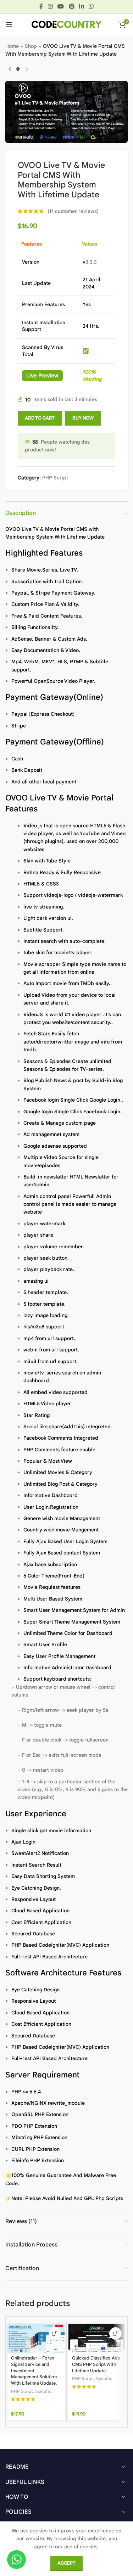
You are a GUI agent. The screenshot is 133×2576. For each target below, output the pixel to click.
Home (12, 46)
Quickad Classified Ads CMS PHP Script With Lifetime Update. (96, 2364)
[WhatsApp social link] (91, 7)
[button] (55, 2333)
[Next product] (27, 69)
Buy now (83, 418)
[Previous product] (10, 69)
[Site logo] (67, 24)
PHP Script (55, 478)
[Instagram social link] (50, 7)
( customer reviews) (73, 211)
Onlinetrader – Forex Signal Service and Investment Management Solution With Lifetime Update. (34, 2371)
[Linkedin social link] (81, 7)
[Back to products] (18, 69)
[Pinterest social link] (71, 7)
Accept (66, 2563)
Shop (31, 46)
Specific (43, 2391)
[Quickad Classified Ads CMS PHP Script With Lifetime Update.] (97, 2338)
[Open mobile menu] (9, 24)
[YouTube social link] (61, 7)
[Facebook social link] (41, 7)
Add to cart (40, 418)
